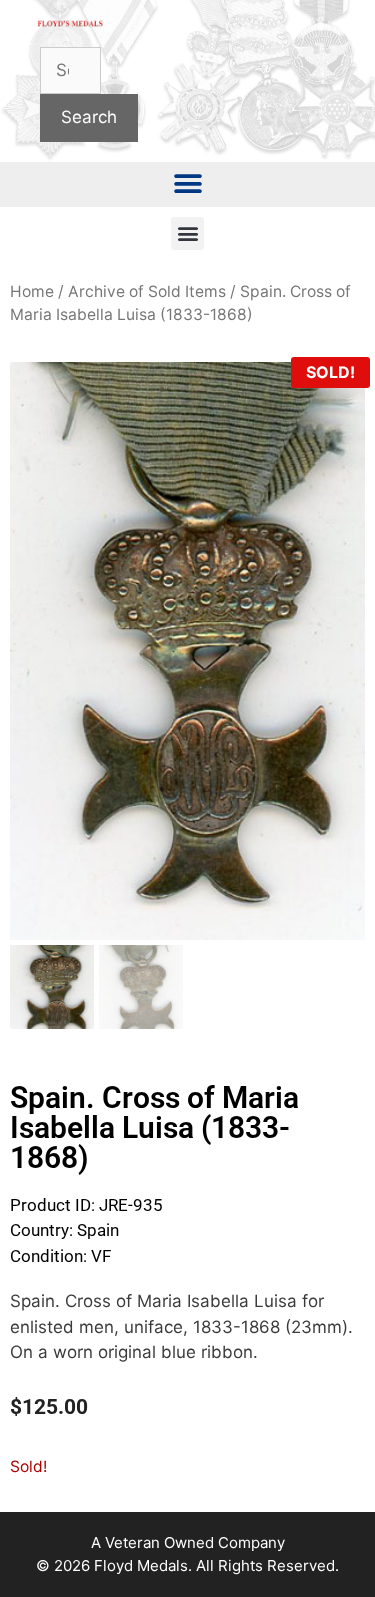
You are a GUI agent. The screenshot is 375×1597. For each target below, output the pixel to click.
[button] (187, 184)
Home (32, 291)
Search (89, 117)
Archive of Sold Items (147, 291)
